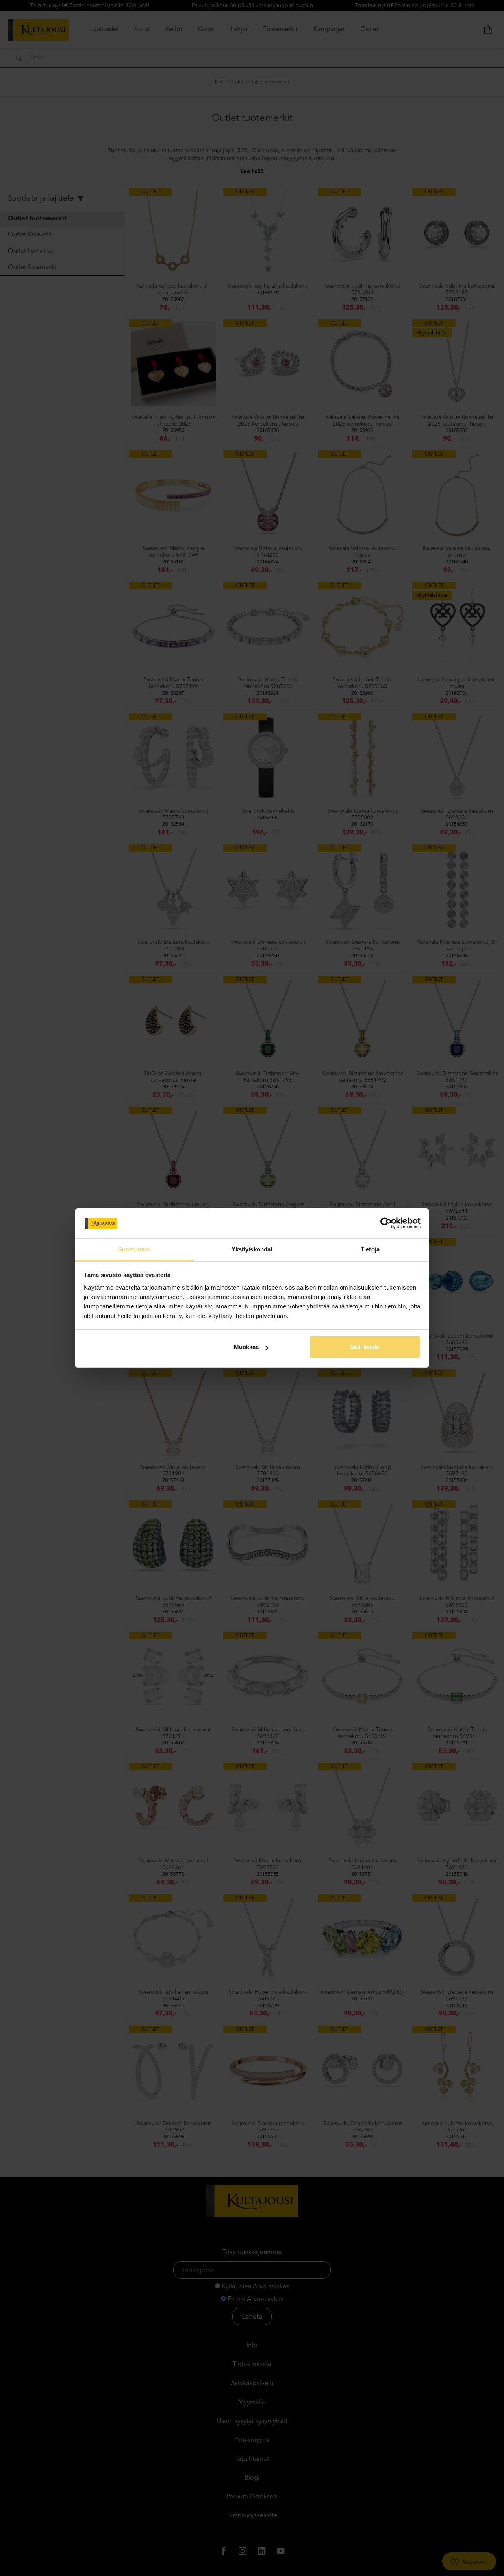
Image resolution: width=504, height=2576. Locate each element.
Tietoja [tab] (370, 1249)
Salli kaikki (365, 1347)
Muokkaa (246, 1347)
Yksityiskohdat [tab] (252, 1249)
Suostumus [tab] (134, 1249)
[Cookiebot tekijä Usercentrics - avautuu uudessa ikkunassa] (386, 1223)
